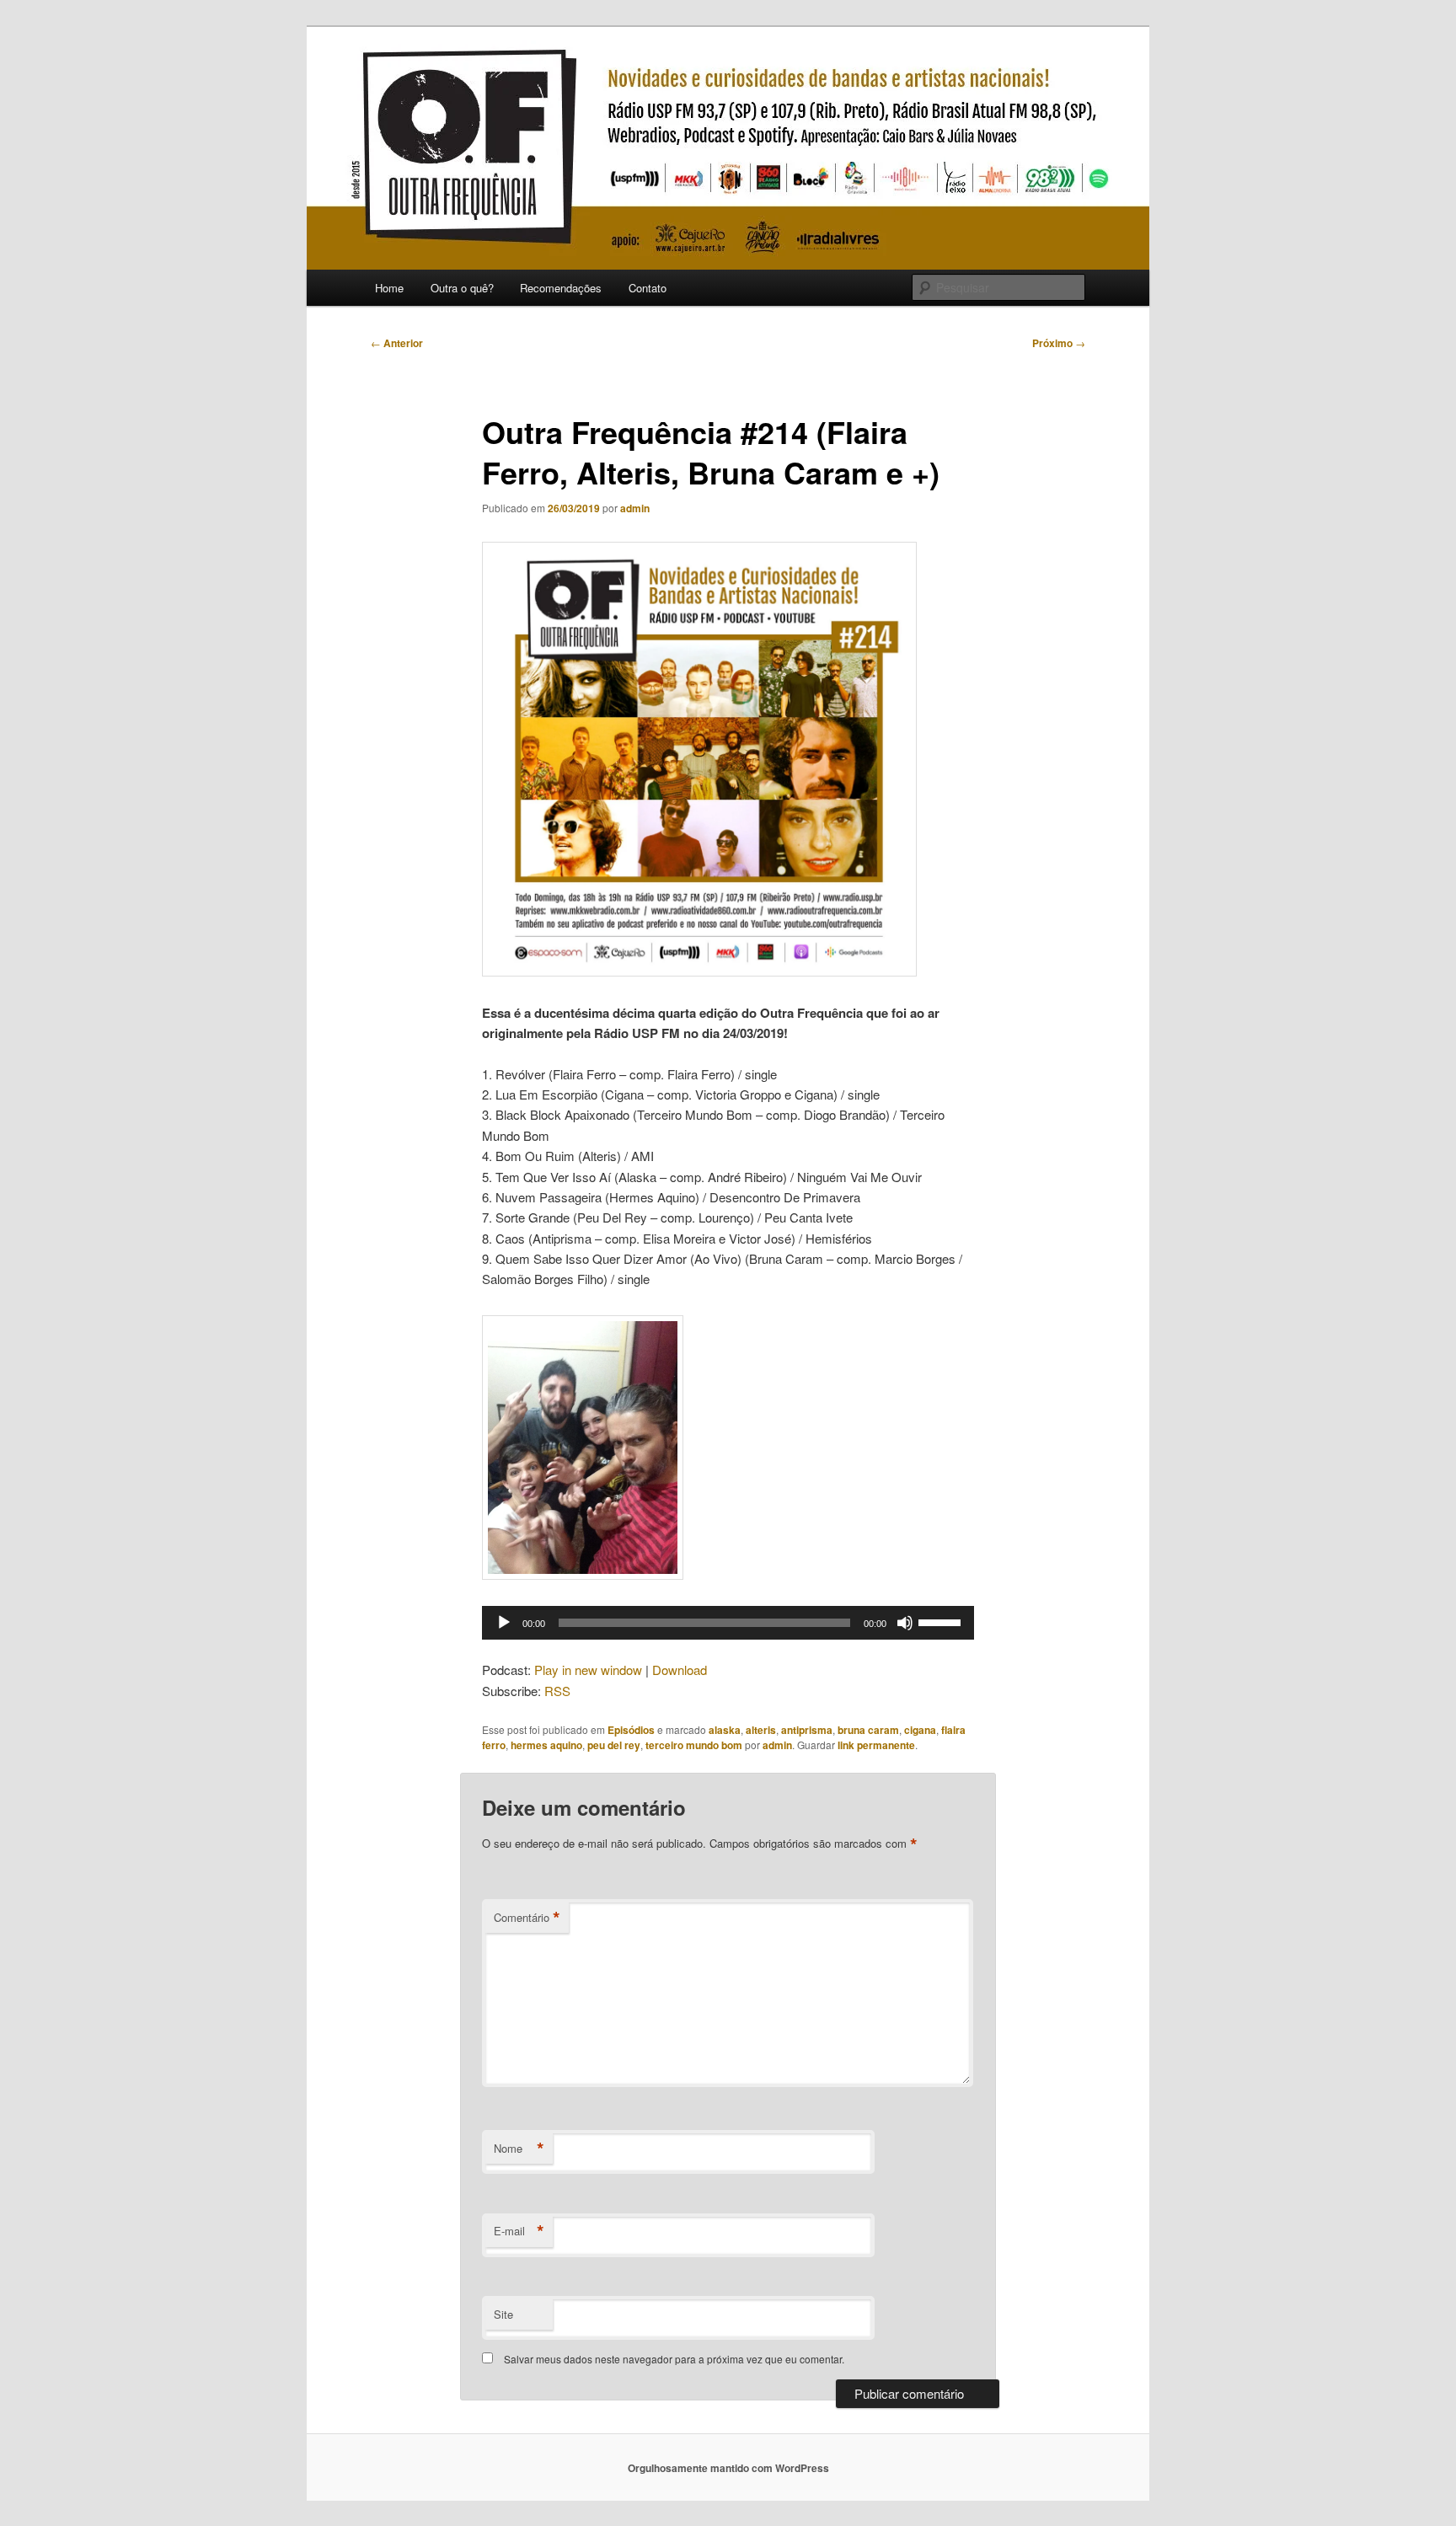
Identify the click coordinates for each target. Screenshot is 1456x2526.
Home (389, 288)
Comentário (527, 1918)
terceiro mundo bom (694, 1745)
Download (680, 1670)
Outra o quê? (462, 288)
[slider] (942, 1621)
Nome (519, 2149)
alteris (761, 1730)
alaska (725, 1730)
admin (635, 508)
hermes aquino (546, 1745)
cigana (920, 1730)
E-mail (519, 2231)
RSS (557, 1691)
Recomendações (561, 288)
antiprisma (807, 1730)
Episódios (631, 1730)
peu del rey (614, 1745)
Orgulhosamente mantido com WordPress (728, 2468)
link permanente (876, 1745)
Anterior (397, 343)
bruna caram (868, 1730)
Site (503, 2314)
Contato (648, 288)
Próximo (1059, 343)
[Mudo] (905, 1623)
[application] (728, 1623)
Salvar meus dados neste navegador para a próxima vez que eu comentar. (674, 2359)
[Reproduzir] (504, 1623)
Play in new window (588, 1670)
